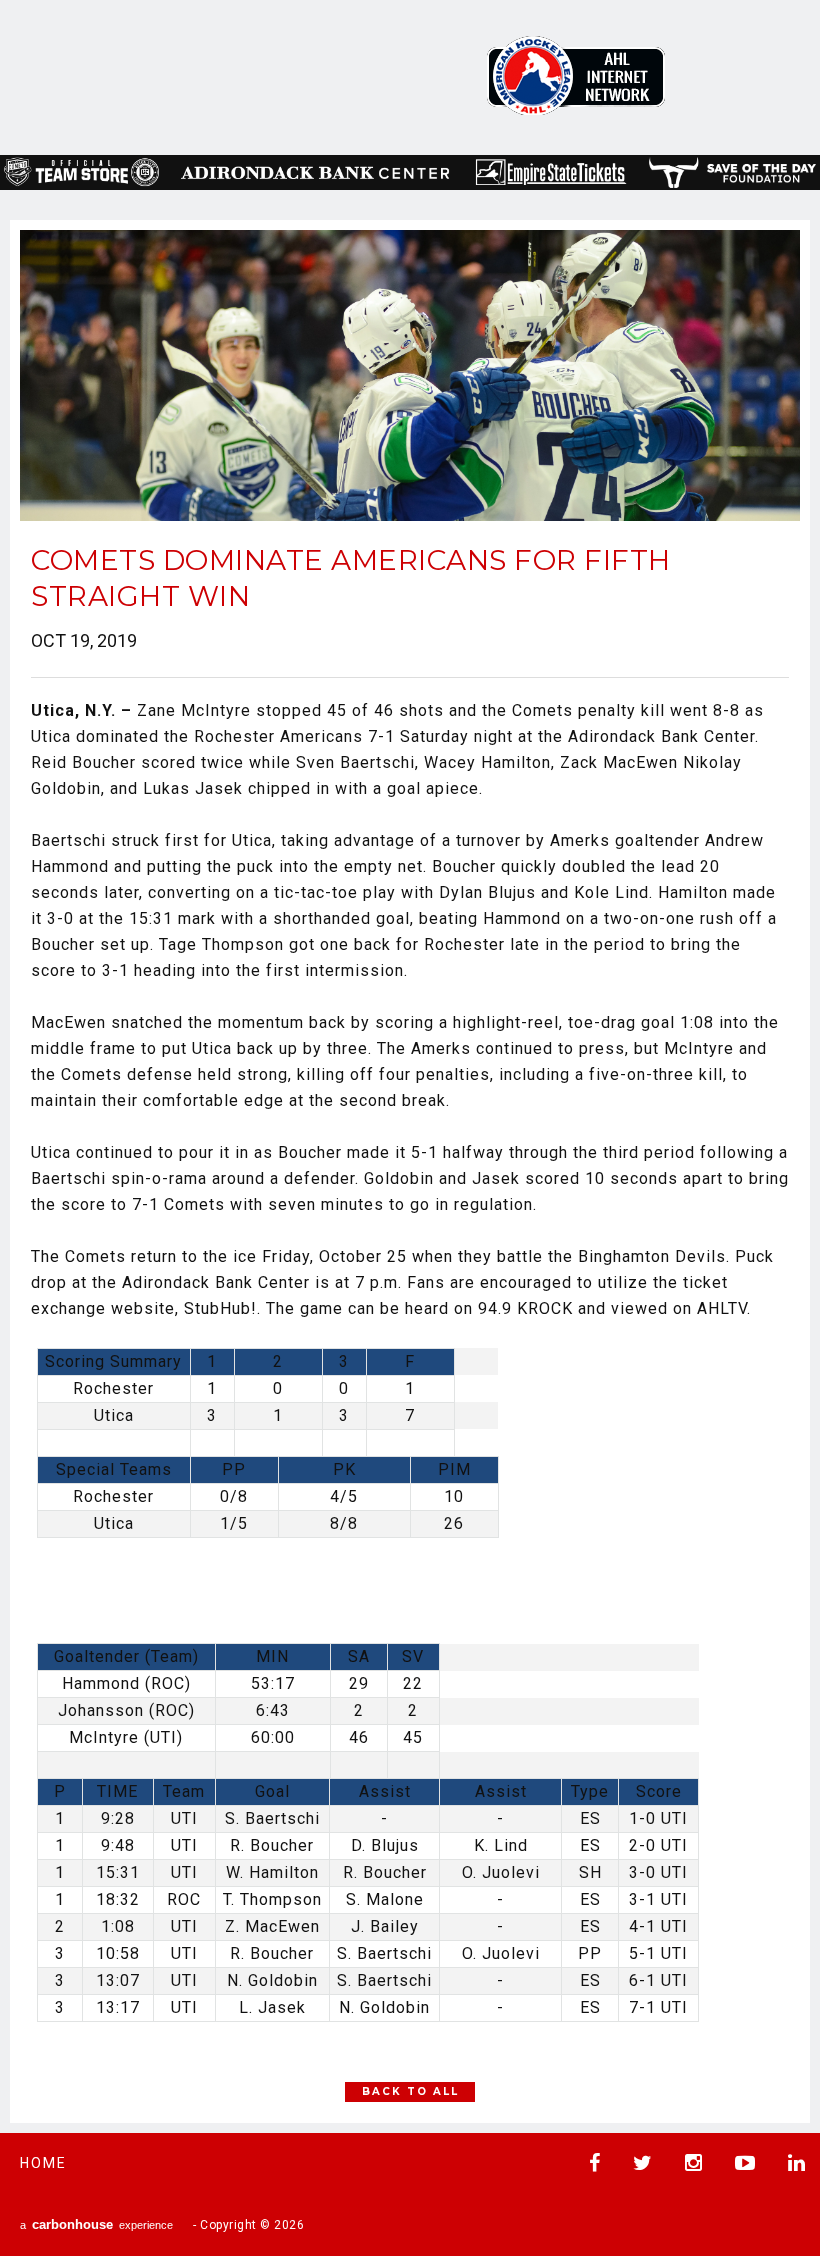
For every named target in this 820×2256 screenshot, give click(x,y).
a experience (96, 2224)
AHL (576, 75)
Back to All (410, 2091)
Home (43, 2163)
